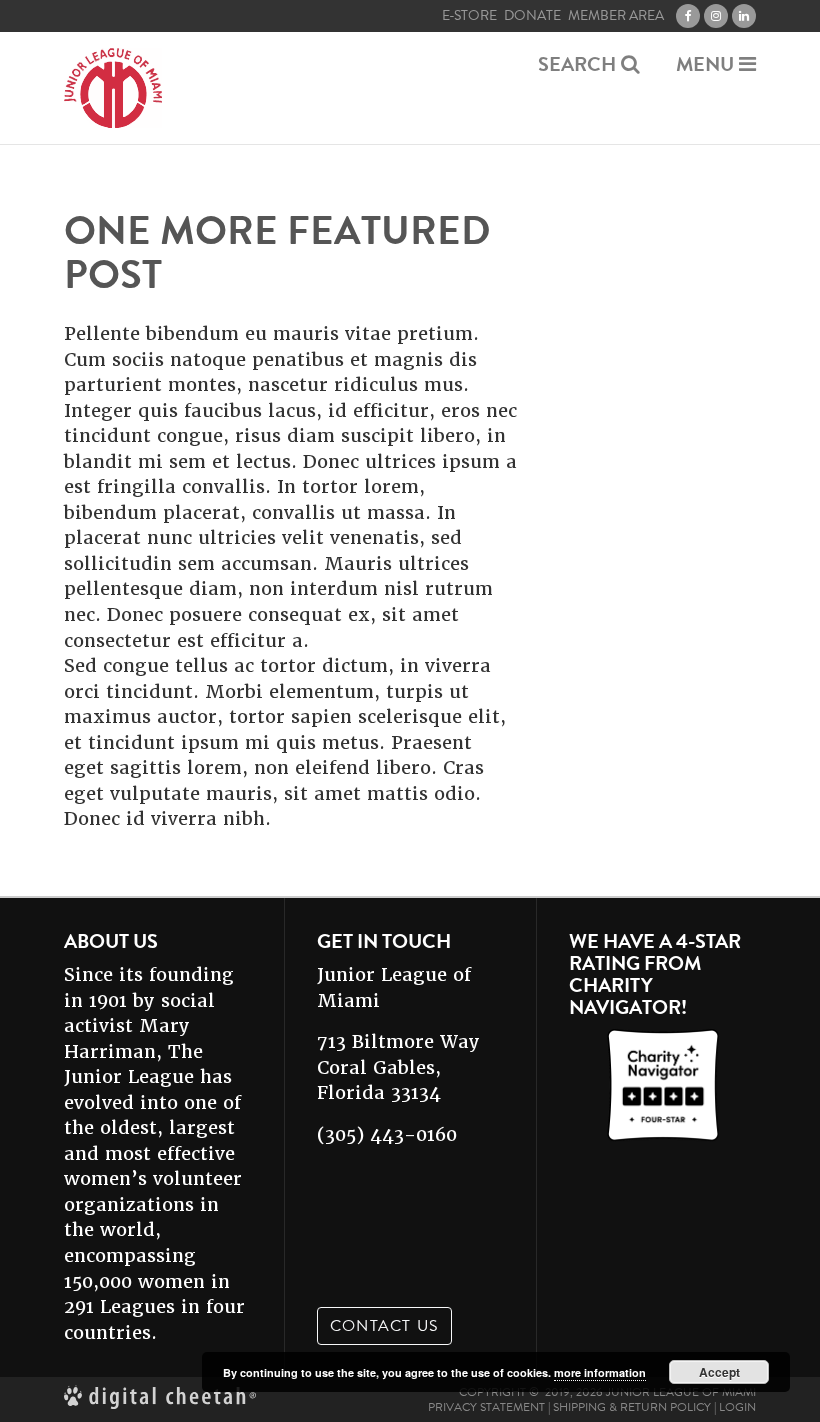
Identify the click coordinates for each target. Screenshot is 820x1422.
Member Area (616, 16)
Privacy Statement (486, 1407)
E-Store (469, 16)
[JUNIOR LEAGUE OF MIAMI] (113, 88)
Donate (532, 16)
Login (737, 1407)
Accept (719, 1372)
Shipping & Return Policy (632, 1407)
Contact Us (384, 1326)
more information (600, 1372)
